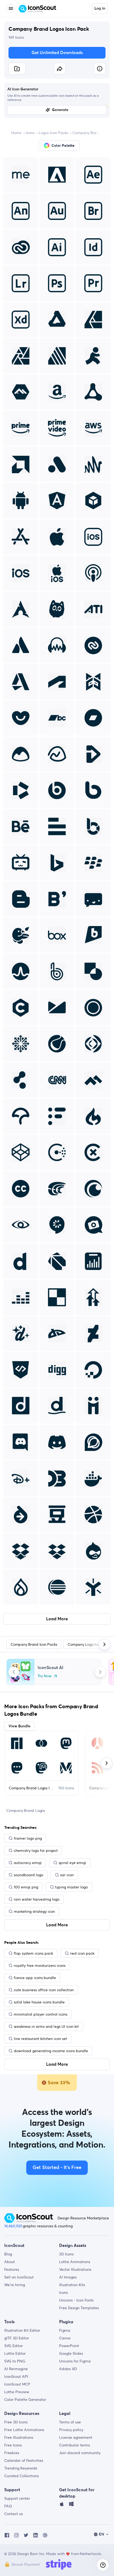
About (10, 2262)
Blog (8, 2254)
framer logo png (28, 1838)
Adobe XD (68, 2369)
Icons (30, 133)
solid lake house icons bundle (39, 2002)
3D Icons (66, 2254)
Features (12, 2269)
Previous (14, 1672)
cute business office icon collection (44, 1990)
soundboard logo (28, 1875)
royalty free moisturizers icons (40, 1966)
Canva (65, 2338)
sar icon (67, 1875)
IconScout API (16, 2376)
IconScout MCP (17, 2384)
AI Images (68, 2277)
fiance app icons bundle (35, 1978)
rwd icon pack (82, 1953)
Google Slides (71, 2353)
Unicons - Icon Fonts (76, 2300)
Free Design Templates (79, 2308)
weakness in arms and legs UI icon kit (46, 2026)
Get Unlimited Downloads (57, 53)
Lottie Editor (15, 2353)
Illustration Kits (72, 2285)
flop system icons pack (33, 1953)
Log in (100, 8)
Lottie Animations (75, 2262)
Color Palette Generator (25, 2400)
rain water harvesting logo (37, 1899)
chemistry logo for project (36, 1851)
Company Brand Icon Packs (87, 133)
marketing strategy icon (34, 1911)
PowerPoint (69, 2346)
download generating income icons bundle (51, 2051)
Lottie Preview (17, 2392)
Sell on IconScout (19, 2277)
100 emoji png (26, 1887)
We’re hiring (15, 2285)
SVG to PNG (15, 2361)
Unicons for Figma (75, 2361)
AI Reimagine (16, 2369)
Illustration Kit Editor (22, 2330)
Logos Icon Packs (53, 133)
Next (100, 1672)
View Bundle (19, 1726)
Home (16, 133)
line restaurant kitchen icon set (40, 2039)
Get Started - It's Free (57, 2168)
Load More (57, 1619)
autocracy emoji (28, 1863)
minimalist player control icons (41, 2014)
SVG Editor (14, 2346)
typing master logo (71, 1887)
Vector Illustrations (75, 2269)
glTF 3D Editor (17, 2338)
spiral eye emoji (72, 1863)
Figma (65, 2330)
